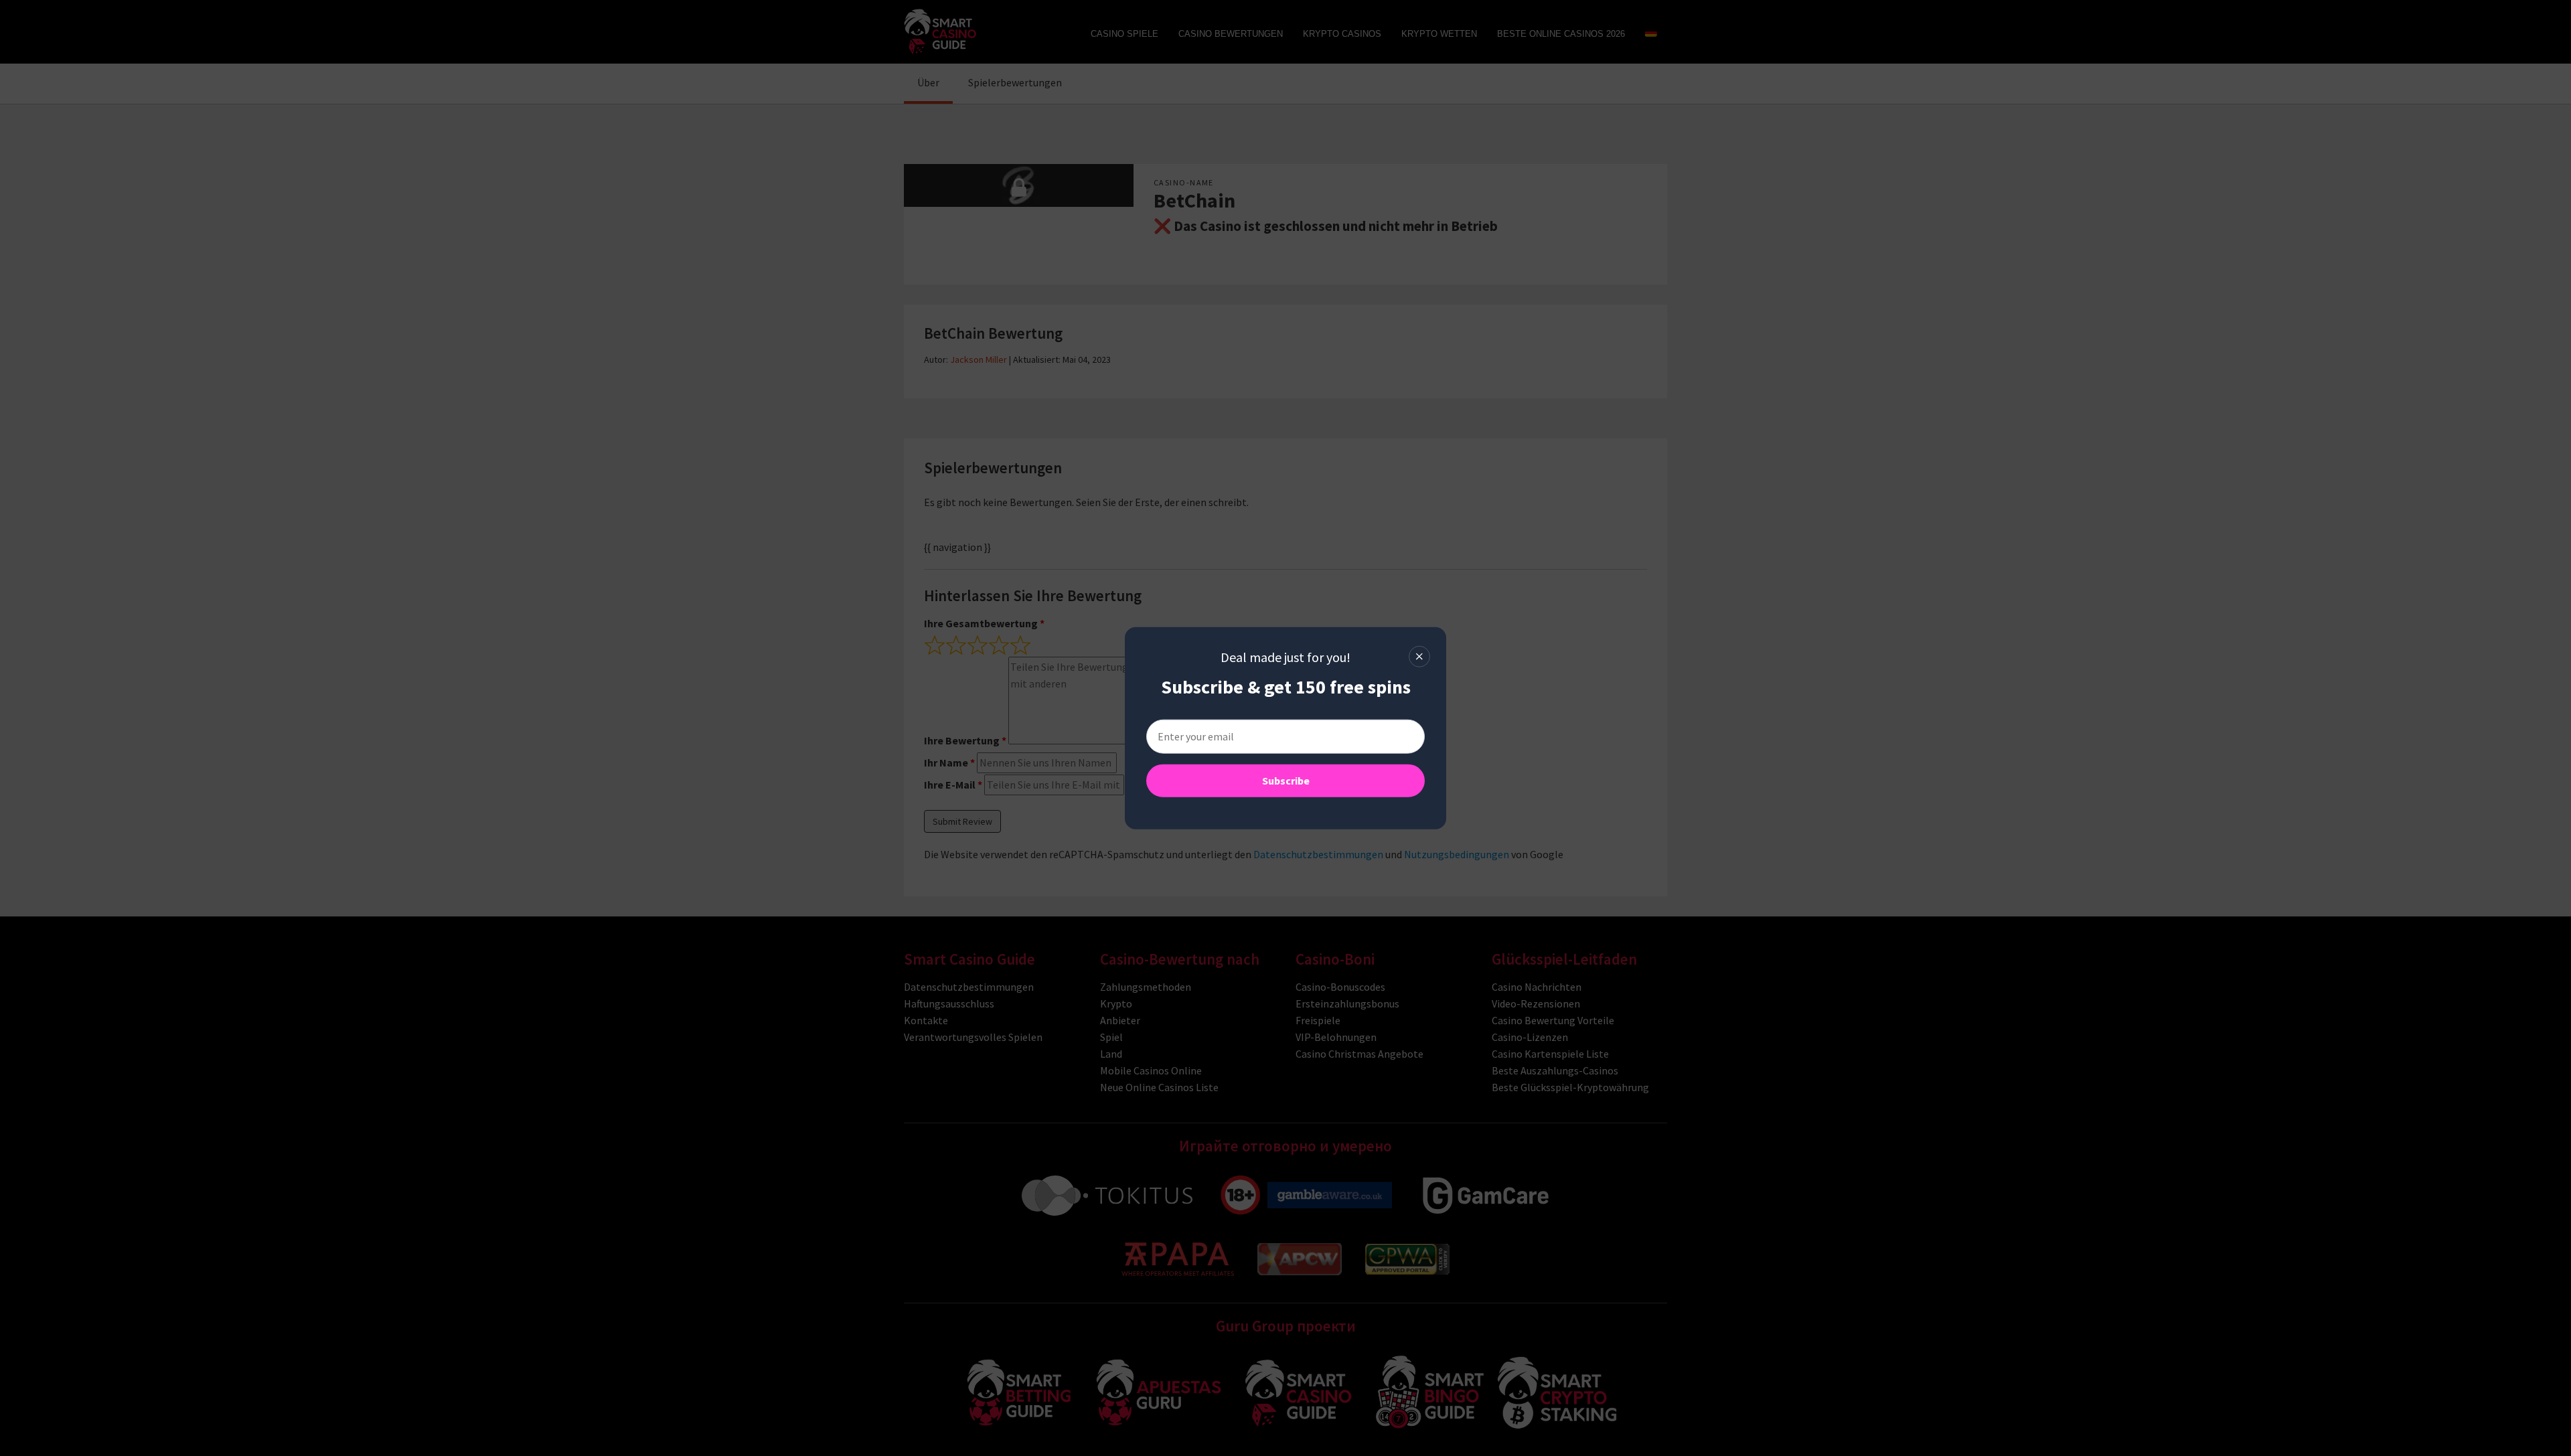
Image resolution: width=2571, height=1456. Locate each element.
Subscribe (1286, 781)
